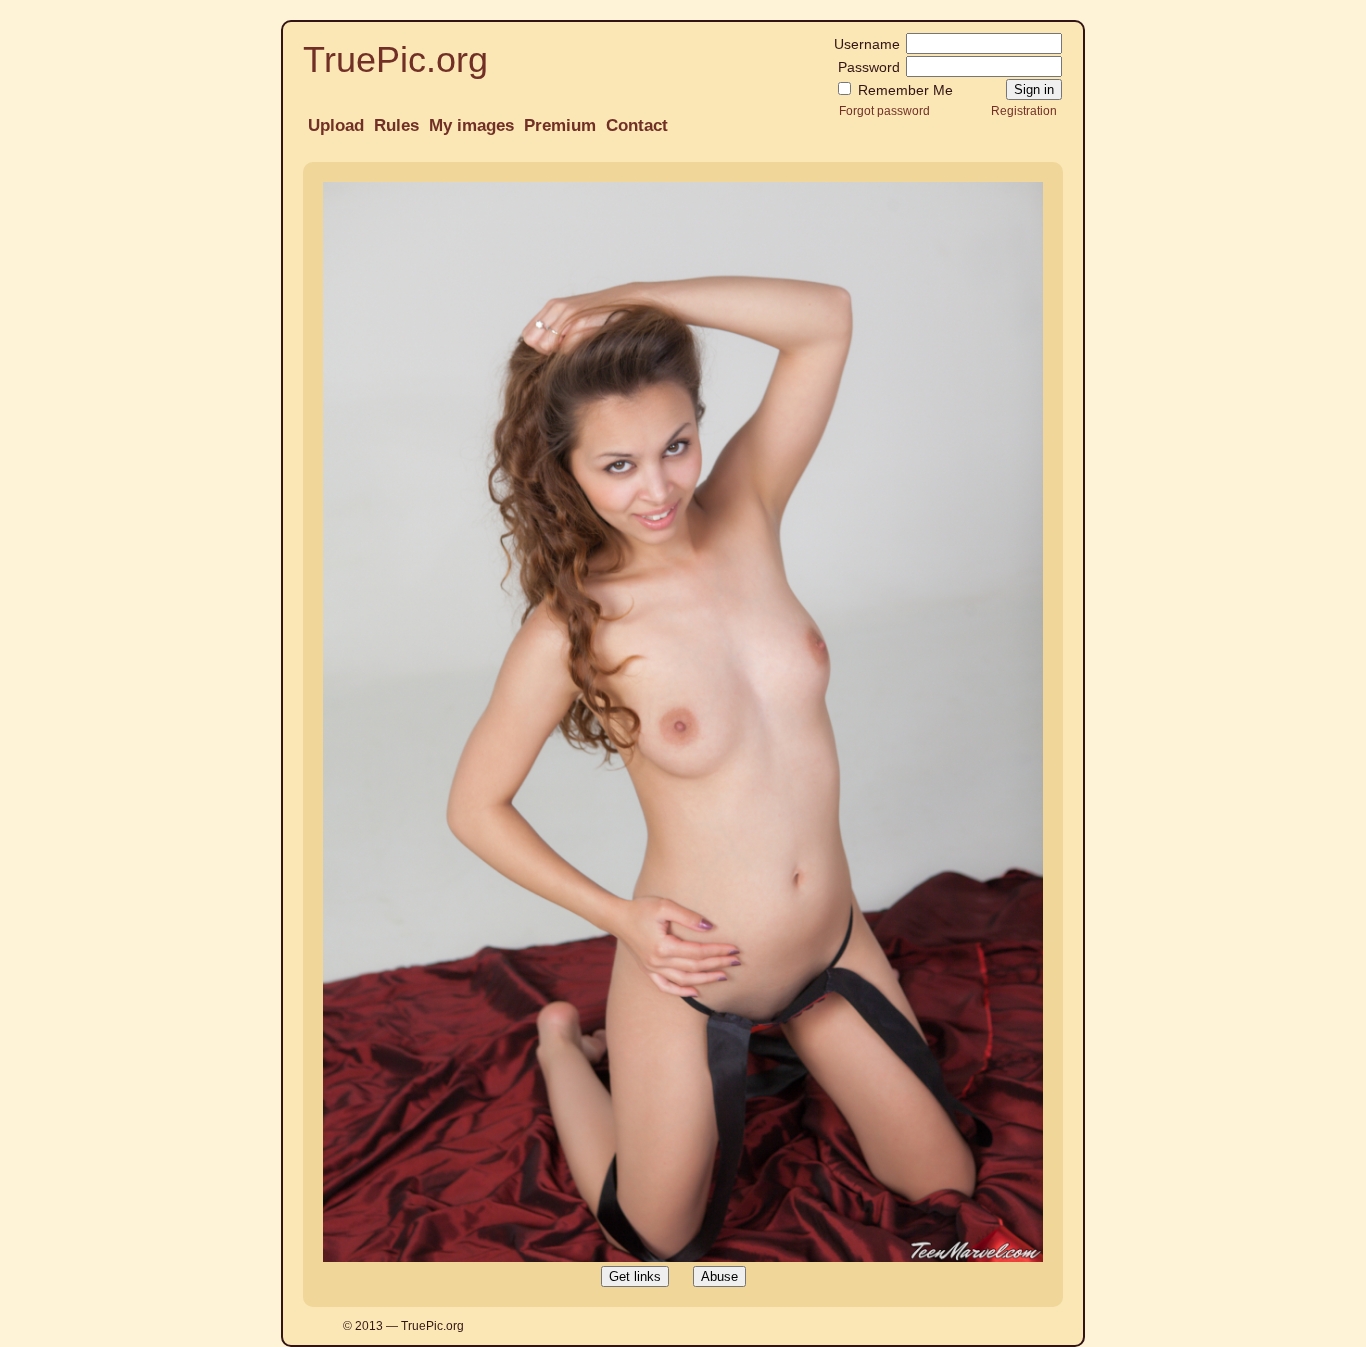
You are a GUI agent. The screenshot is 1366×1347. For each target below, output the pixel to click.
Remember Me (903, 90)
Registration (1024, 110)
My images (471, 125)
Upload (336, 125)
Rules (396, 125)
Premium (560, 125)
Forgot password (884, 110)
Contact (637, 125)
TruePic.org (395, 59)
